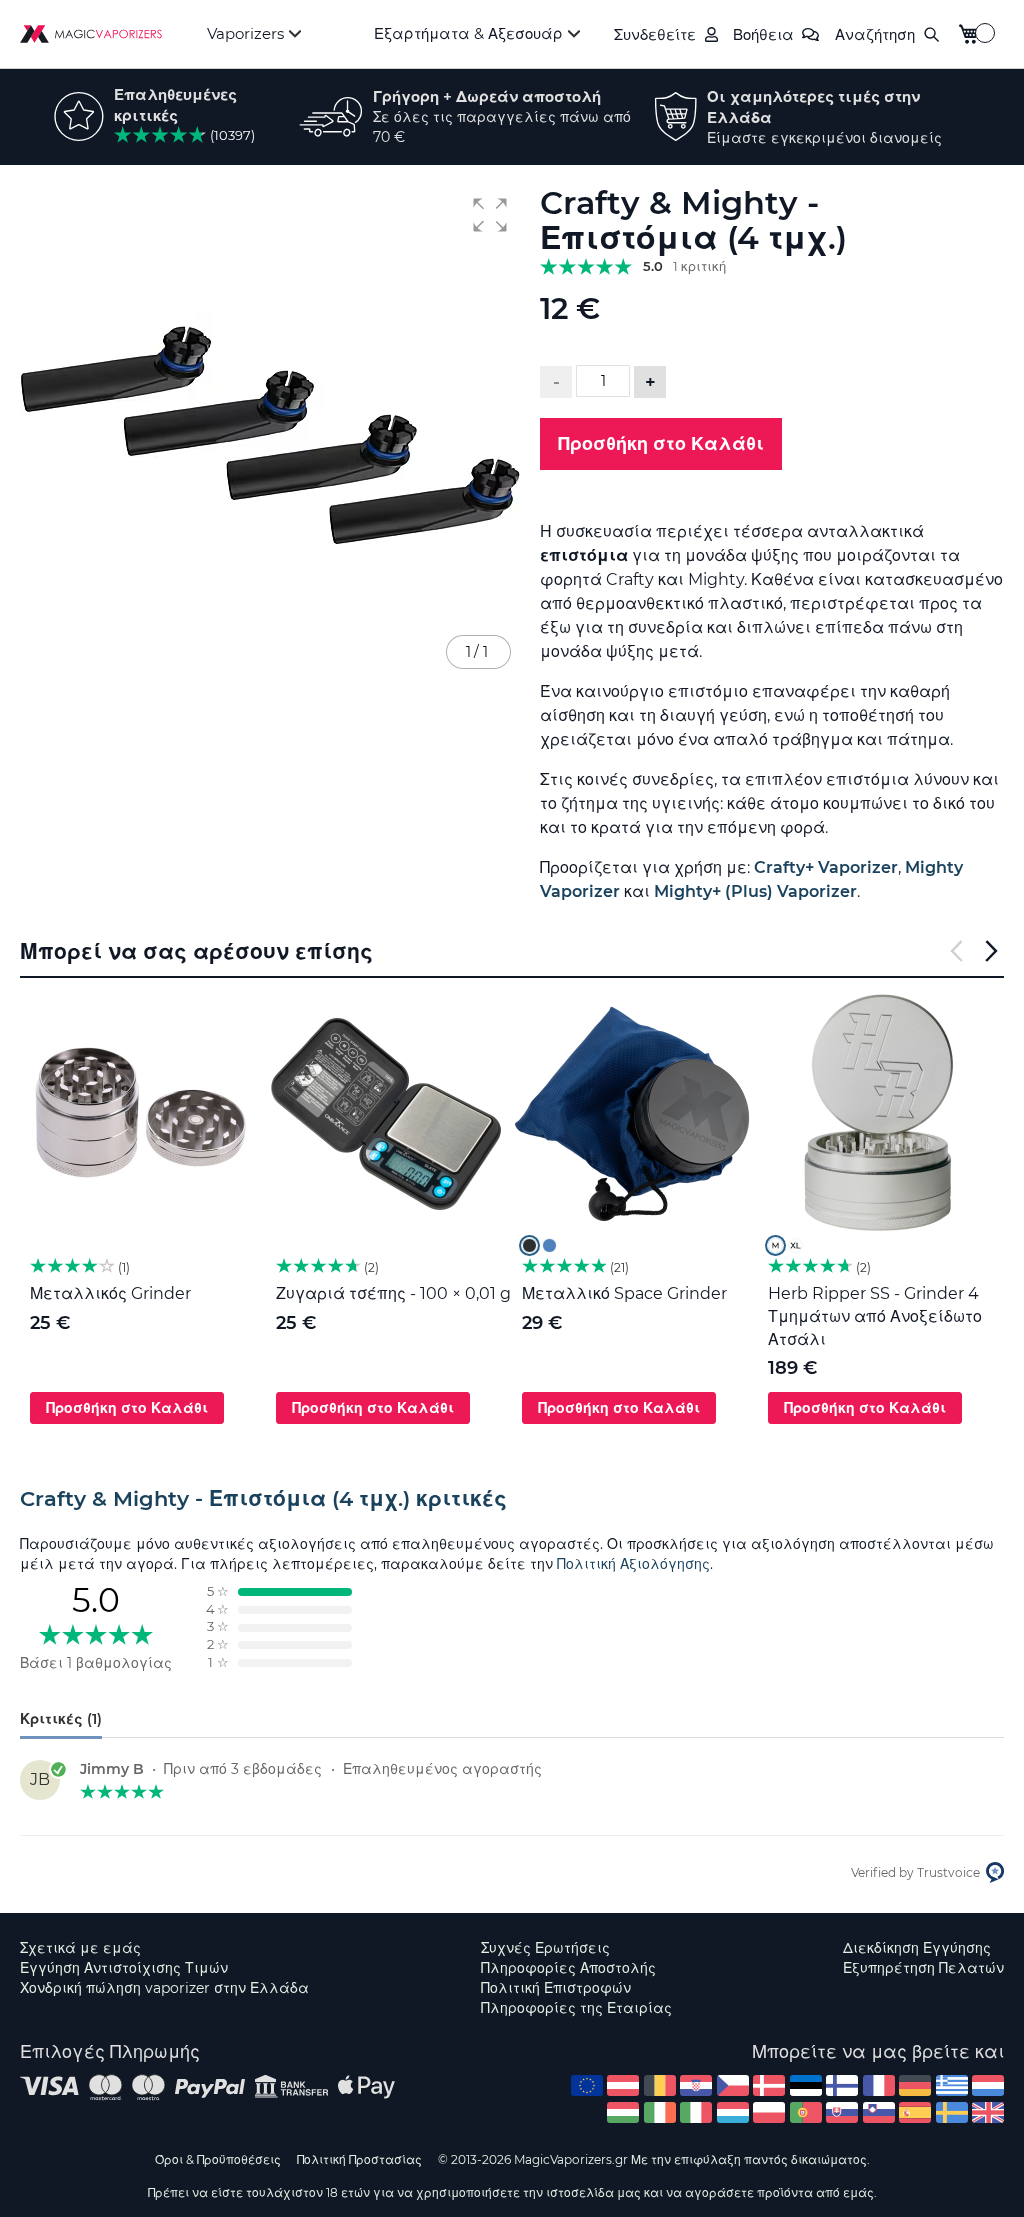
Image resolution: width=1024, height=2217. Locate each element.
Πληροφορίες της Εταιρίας (576, 2008)
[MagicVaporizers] (91, 34)
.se (952, 2112)
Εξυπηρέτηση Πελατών (923, 1968)
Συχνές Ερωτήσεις (545, 1948)
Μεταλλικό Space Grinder (624, 1293)
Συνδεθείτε (655, 34)
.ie (660, 2112)
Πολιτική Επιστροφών (556, 1988)
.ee (806, 2085)
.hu (623, 2112)
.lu (733, 2112)
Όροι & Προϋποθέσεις (218, 2159)
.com (587, 2085)
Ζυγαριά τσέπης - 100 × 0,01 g (393, 1293)
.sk (842, 2112)
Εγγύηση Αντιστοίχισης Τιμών (124, 1968)
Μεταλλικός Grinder (110, 1293)
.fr (879, 2085)
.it (696, 2112)
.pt (806, 2112)
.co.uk (988, 2112)
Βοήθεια (763, 34)
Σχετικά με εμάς (80, 1948)
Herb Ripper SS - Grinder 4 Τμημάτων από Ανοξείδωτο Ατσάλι (875, 1316)
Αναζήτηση (875, 34)
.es (915, 2112)
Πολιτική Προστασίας (359, 2159)
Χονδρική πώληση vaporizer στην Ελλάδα (164, 1988)
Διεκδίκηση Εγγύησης (917, 1948)
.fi (842, 2085)
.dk (769, 2085)
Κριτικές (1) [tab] (61, 1719)
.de (915, 2085)
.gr (952, 2085)
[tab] (512, 1499)
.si (879, 2112)
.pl (769, 2112)
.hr (696, 2085)
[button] (490, 215)
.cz (733, 2085)
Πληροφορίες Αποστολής (568, 1968)
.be (660, 2085)
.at (623, 2085)
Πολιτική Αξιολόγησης (633, 1564)
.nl (988, 2085)
